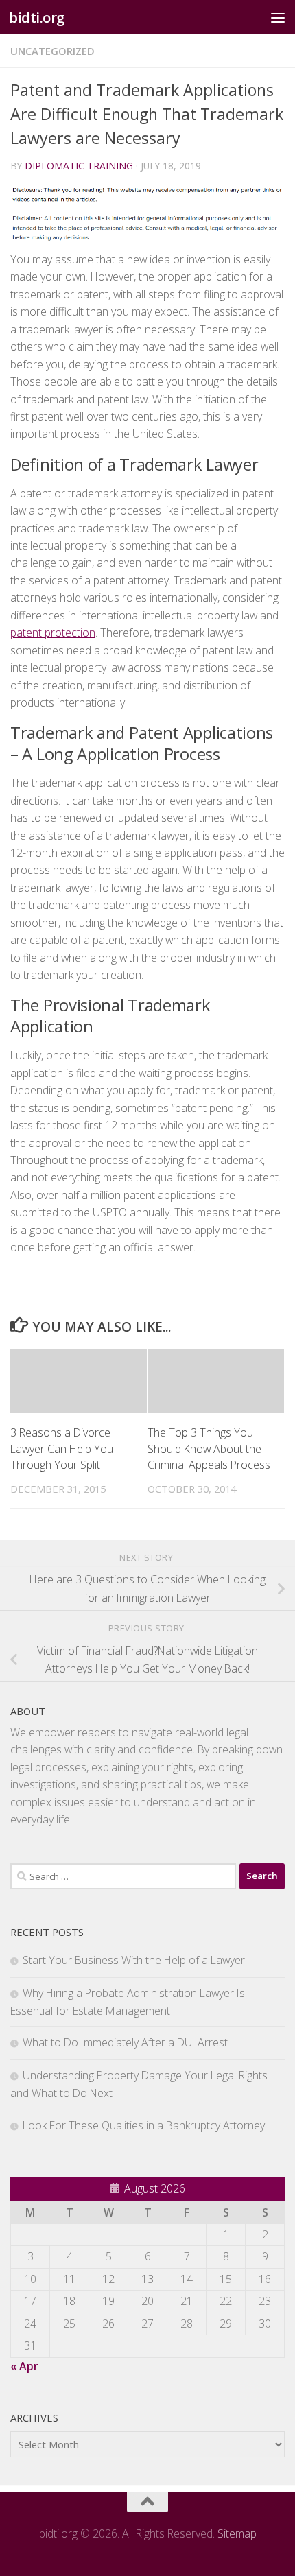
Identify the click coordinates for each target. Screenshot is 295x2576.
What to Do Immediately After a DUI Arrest (125, 2042)
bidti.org (37, 17)
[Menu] (278, 17)
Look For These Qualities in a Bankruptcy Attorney (144, 2125)
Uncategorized (52, 51)
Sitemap (237, 2533)
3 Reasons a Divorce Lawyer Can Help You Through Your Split (62, 1449)
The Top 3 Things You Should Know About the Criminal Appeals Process (209, 1449)
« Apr (24, 2366)
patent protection (53, 633)
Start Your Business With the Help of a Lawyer (134, 1960)
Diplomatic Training (79, 166)
